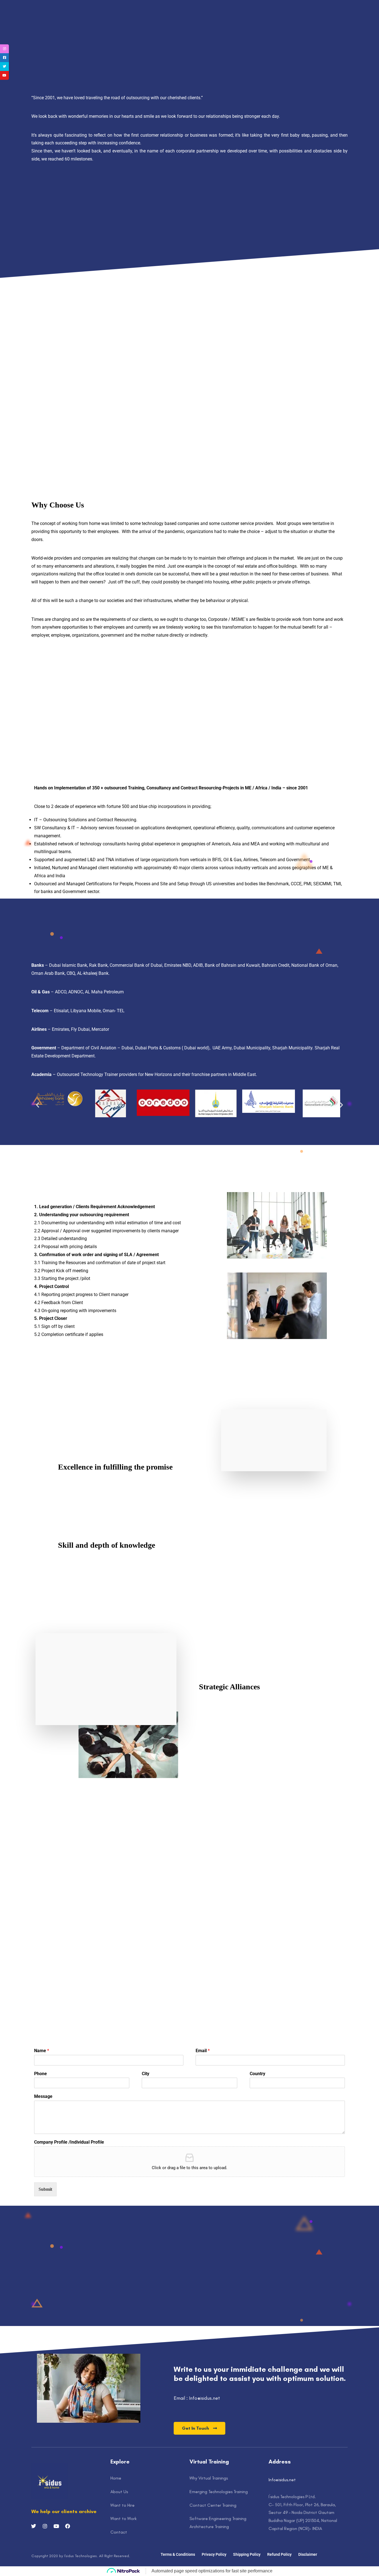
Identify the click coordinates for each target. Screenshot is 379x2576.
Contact (119, 2532)
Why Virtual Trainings (209, 2478)
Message (43, 2096)
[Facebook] (224, 6)
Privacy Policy (214, 2554)
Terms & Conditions (178, 2554)
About (126, 22)
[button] (38, 1105)
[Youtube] (240, 6)
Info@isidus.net (282, 2480)
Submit (45, 2189)
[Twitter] (232, 6)
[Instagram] (248, 6)
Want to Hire (122, 2505)
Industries (220, 22)
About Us (119, 2492)
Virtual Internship (303, 22)
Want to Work (123, 2518)
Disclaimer (308, 2554)
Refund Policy (279, 2554)
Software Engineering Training (218, 2518)
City (146, 2074)
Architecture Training (209, 2527)
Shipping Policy (247, 2554)
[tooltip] (4, 49)
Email (203, 2051)
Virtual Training (258, 22)
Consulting (187, 22)
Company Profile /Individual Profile (69, 2142)
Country (257, 2074)
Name (42, 2051)
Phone (41, 2074)
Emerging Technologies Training (219, 2492)
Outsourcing (151, 22)
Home (107, 22)
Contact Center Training (213, 2505)
